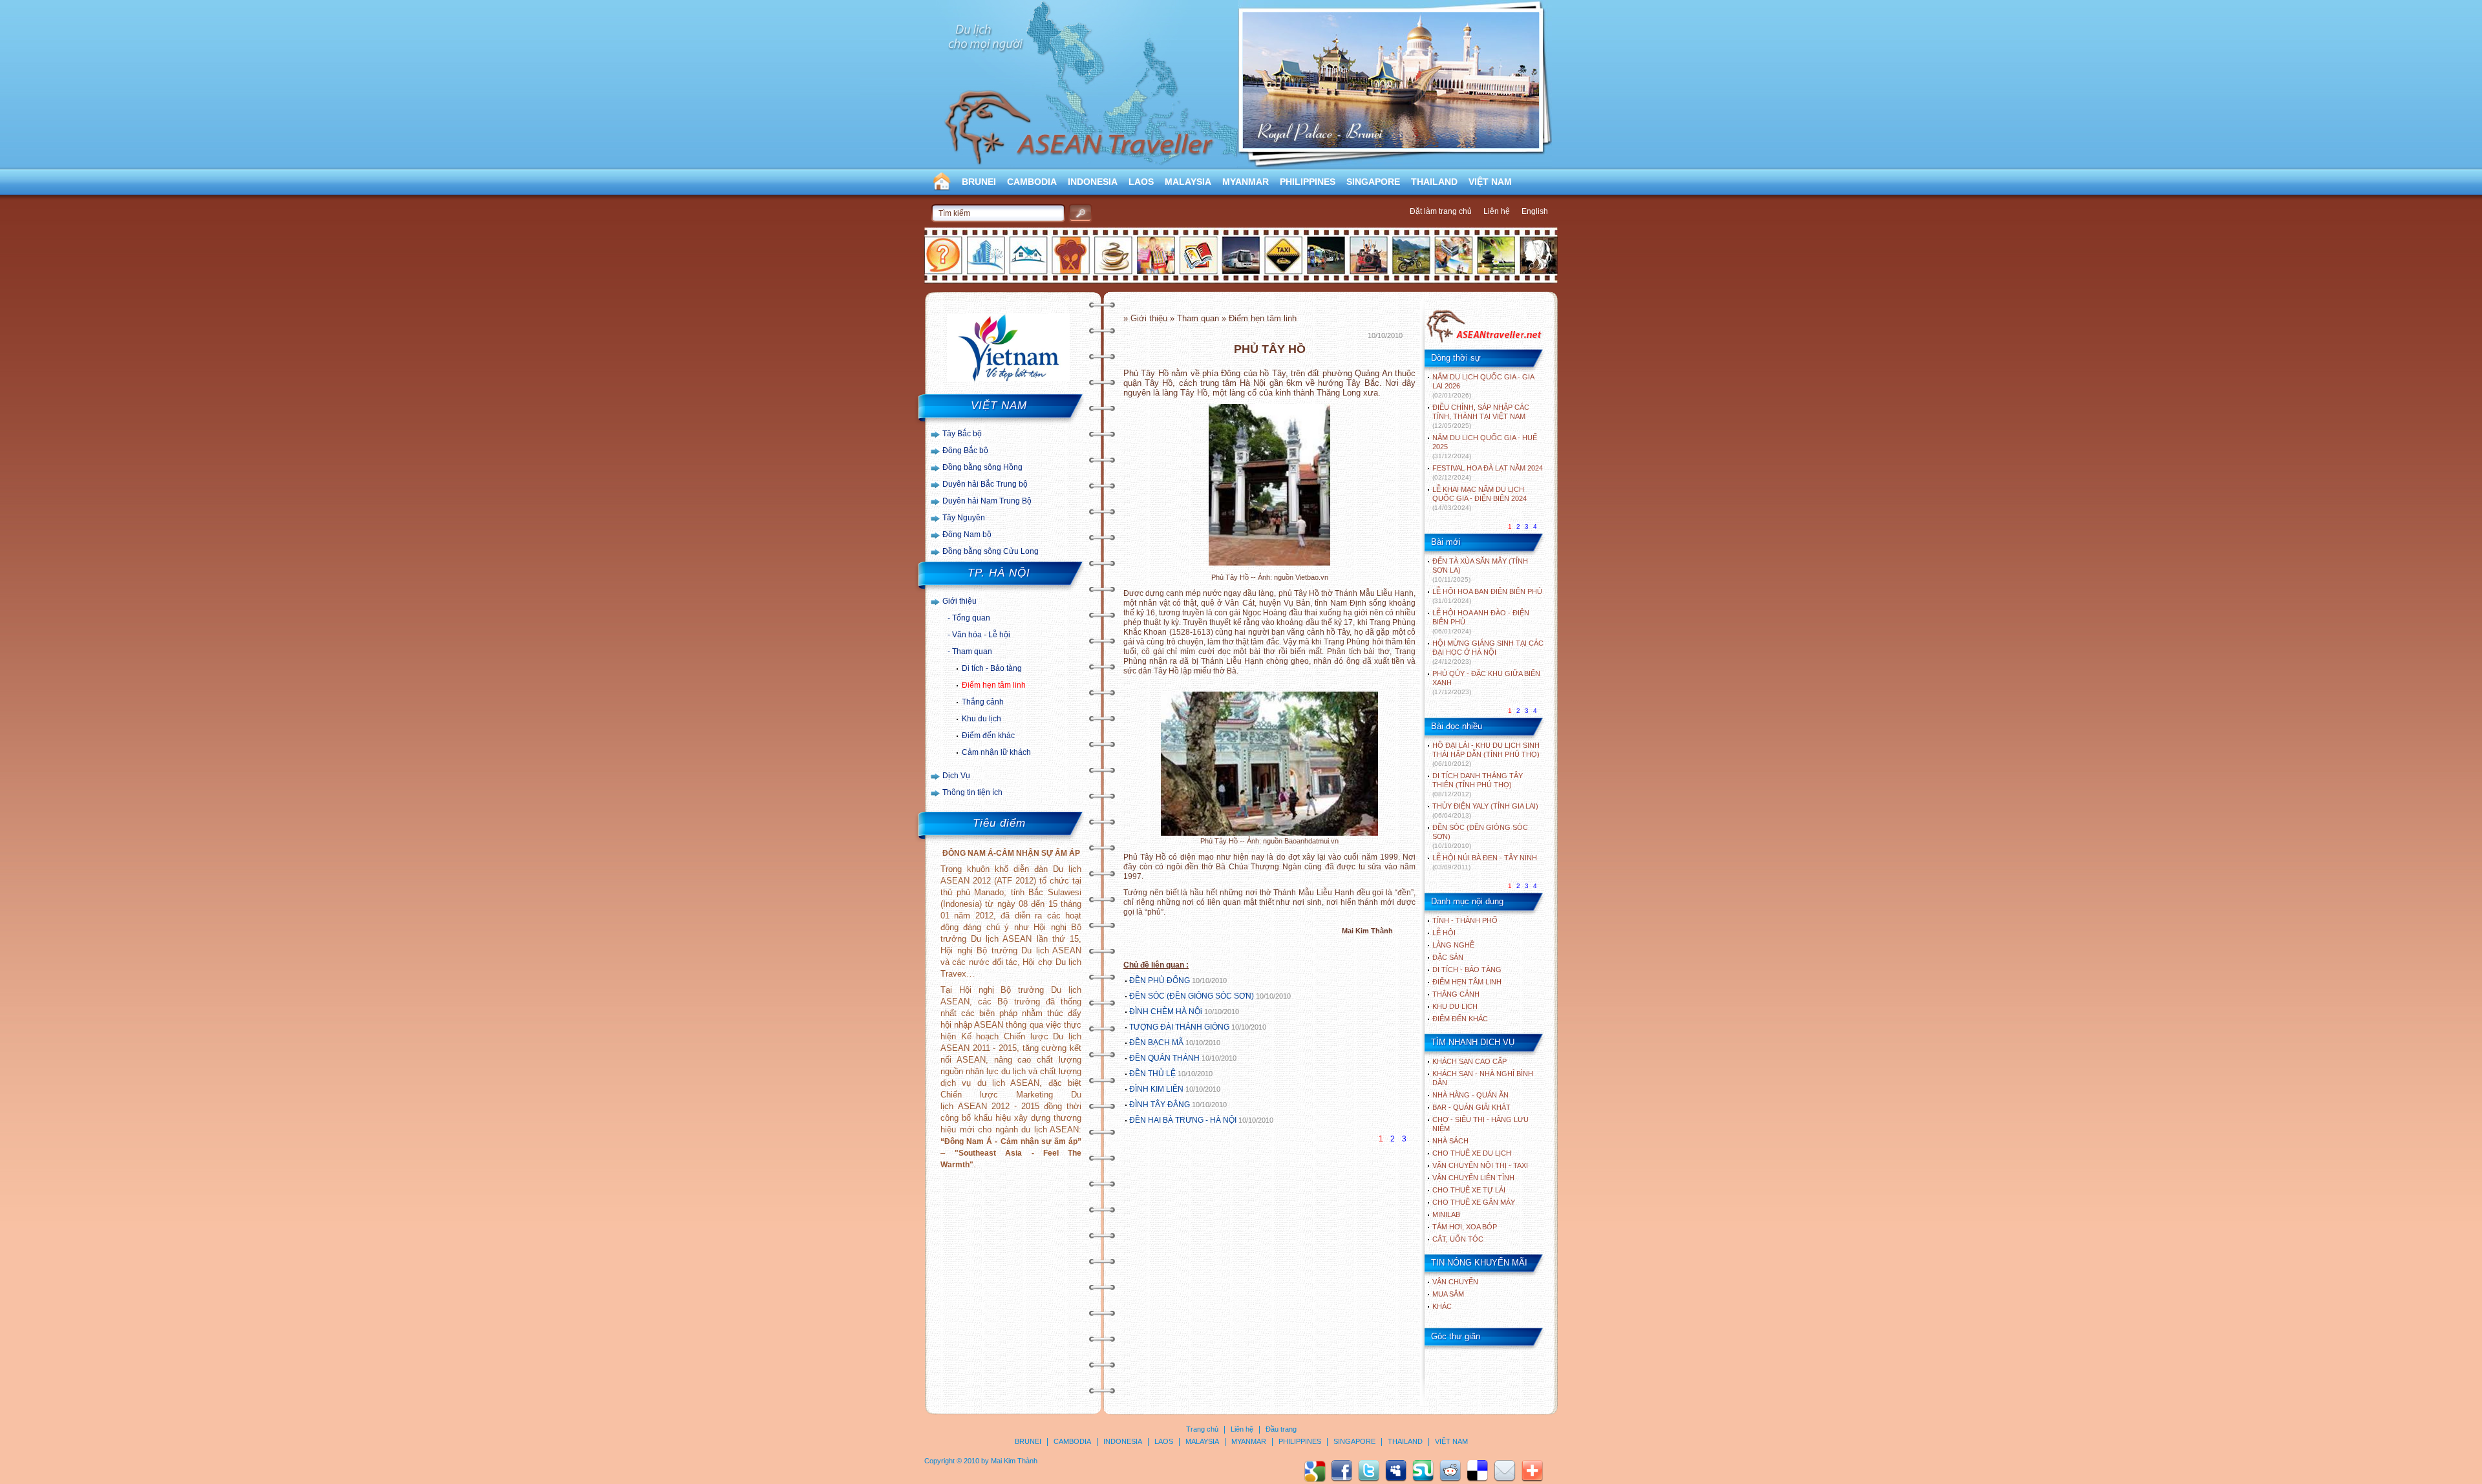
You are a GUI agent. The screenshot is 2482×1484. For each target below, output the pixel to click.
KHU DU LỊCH (1455, 1006)
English (1535, 211)
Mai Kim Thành (1014, 1461)
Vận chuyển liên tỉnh (1473, 1178)
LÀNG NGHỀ (1453, 945)
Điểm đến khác (988, 736)
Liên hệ (1497, 211)
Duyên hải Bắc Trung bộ (985, 484)
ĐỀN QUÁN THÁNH (1164, 1058)
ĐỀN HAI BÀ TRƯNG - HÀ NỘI (1183, 1120)
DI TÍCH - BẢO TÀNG (1467, 970)
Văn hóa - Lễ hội (981, 635)
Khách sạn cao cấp (1469, 1061)
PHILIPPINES (1308, 182)
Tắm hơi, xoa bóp (1465, 1227)
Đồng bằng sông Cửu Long (991, 551)
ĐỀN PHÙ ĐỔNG (1160, 980)
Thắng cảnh (983, 702)
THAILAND (1434, 182)
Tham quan (972, 652)
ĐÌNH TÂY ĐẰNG (1160, 1105)
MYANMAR (1246, 182)
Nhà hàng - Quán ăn (1470, 1095)
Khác (1442, 1306)
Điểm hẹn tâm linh (994, 685)
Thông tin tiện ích (972, 792)
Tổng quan (971, 618)
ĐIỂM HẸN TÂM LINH (1467, 982)
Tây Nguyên (964, 518)
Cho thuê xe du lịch (1472, 1153)
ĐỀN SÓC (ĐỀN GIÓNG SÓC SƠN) (1192, 996)
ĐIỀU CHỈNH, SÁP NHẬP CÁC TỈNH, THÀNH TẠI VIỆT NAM (1481, 416)
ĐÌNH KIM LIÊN (1156, 1089)
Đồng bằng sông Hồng (982, 467)
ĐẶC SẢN (1448, 957)
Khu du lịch (981, 719)
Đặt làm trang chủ (1441, 211)
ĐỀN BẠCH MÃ (1157, 1043)
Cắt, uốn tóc (1458, 1239)
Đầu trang (1281, 1429)
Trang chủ (1202, 1429)
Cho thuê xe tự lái (1469, 1190)
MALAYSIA (1188, 182)
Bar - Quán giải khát (1471, 1107)
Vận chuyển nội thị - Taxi (1480, 1165)
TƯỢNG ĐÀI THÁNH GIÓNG (1179, 1027)
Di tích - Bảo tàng (992, 668)
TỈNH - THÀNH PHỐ (1465, 920)
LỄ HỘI (1444, 933)
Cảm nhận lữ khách (996, 752)
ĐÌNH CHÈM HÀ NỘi (1166, 1012)
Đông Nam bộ (967, 535)
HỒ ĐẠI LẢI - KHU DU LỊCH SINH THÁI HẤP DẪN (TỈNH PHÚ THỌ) (1486, 754)
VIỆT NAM (1490, 182)
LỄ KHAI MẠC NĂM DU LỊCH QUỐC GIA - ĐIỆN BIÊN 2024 (1480, 498)
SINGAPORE (1373, 182)
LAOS (1141, 182)
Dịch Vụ (956, 776)
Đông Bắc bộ (965, 450)
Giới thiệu (960, 601)
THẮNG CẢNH (1456, 994)
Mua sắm (1448, 1294)
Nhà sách (1450, 1141)
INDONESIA (1093, 182)
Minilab (1446, 1214)
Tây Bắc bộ (962, 434)
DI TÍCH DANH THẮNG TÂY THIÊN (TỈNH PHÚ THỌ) (1478, 785)
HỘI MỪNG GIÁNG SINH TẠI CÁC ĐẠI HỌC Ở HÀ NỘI (1488, 652)
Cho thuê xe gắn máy (1474, 1202)
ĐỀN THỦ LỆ (1152, 1074)
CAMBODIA (1032, 182)
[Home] (1484, 341)
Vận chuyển (1455, 1282)
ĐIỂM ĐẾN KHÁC (1460, 1019)
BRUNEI (979, 182)
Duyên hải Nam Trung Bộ (987, 501)
